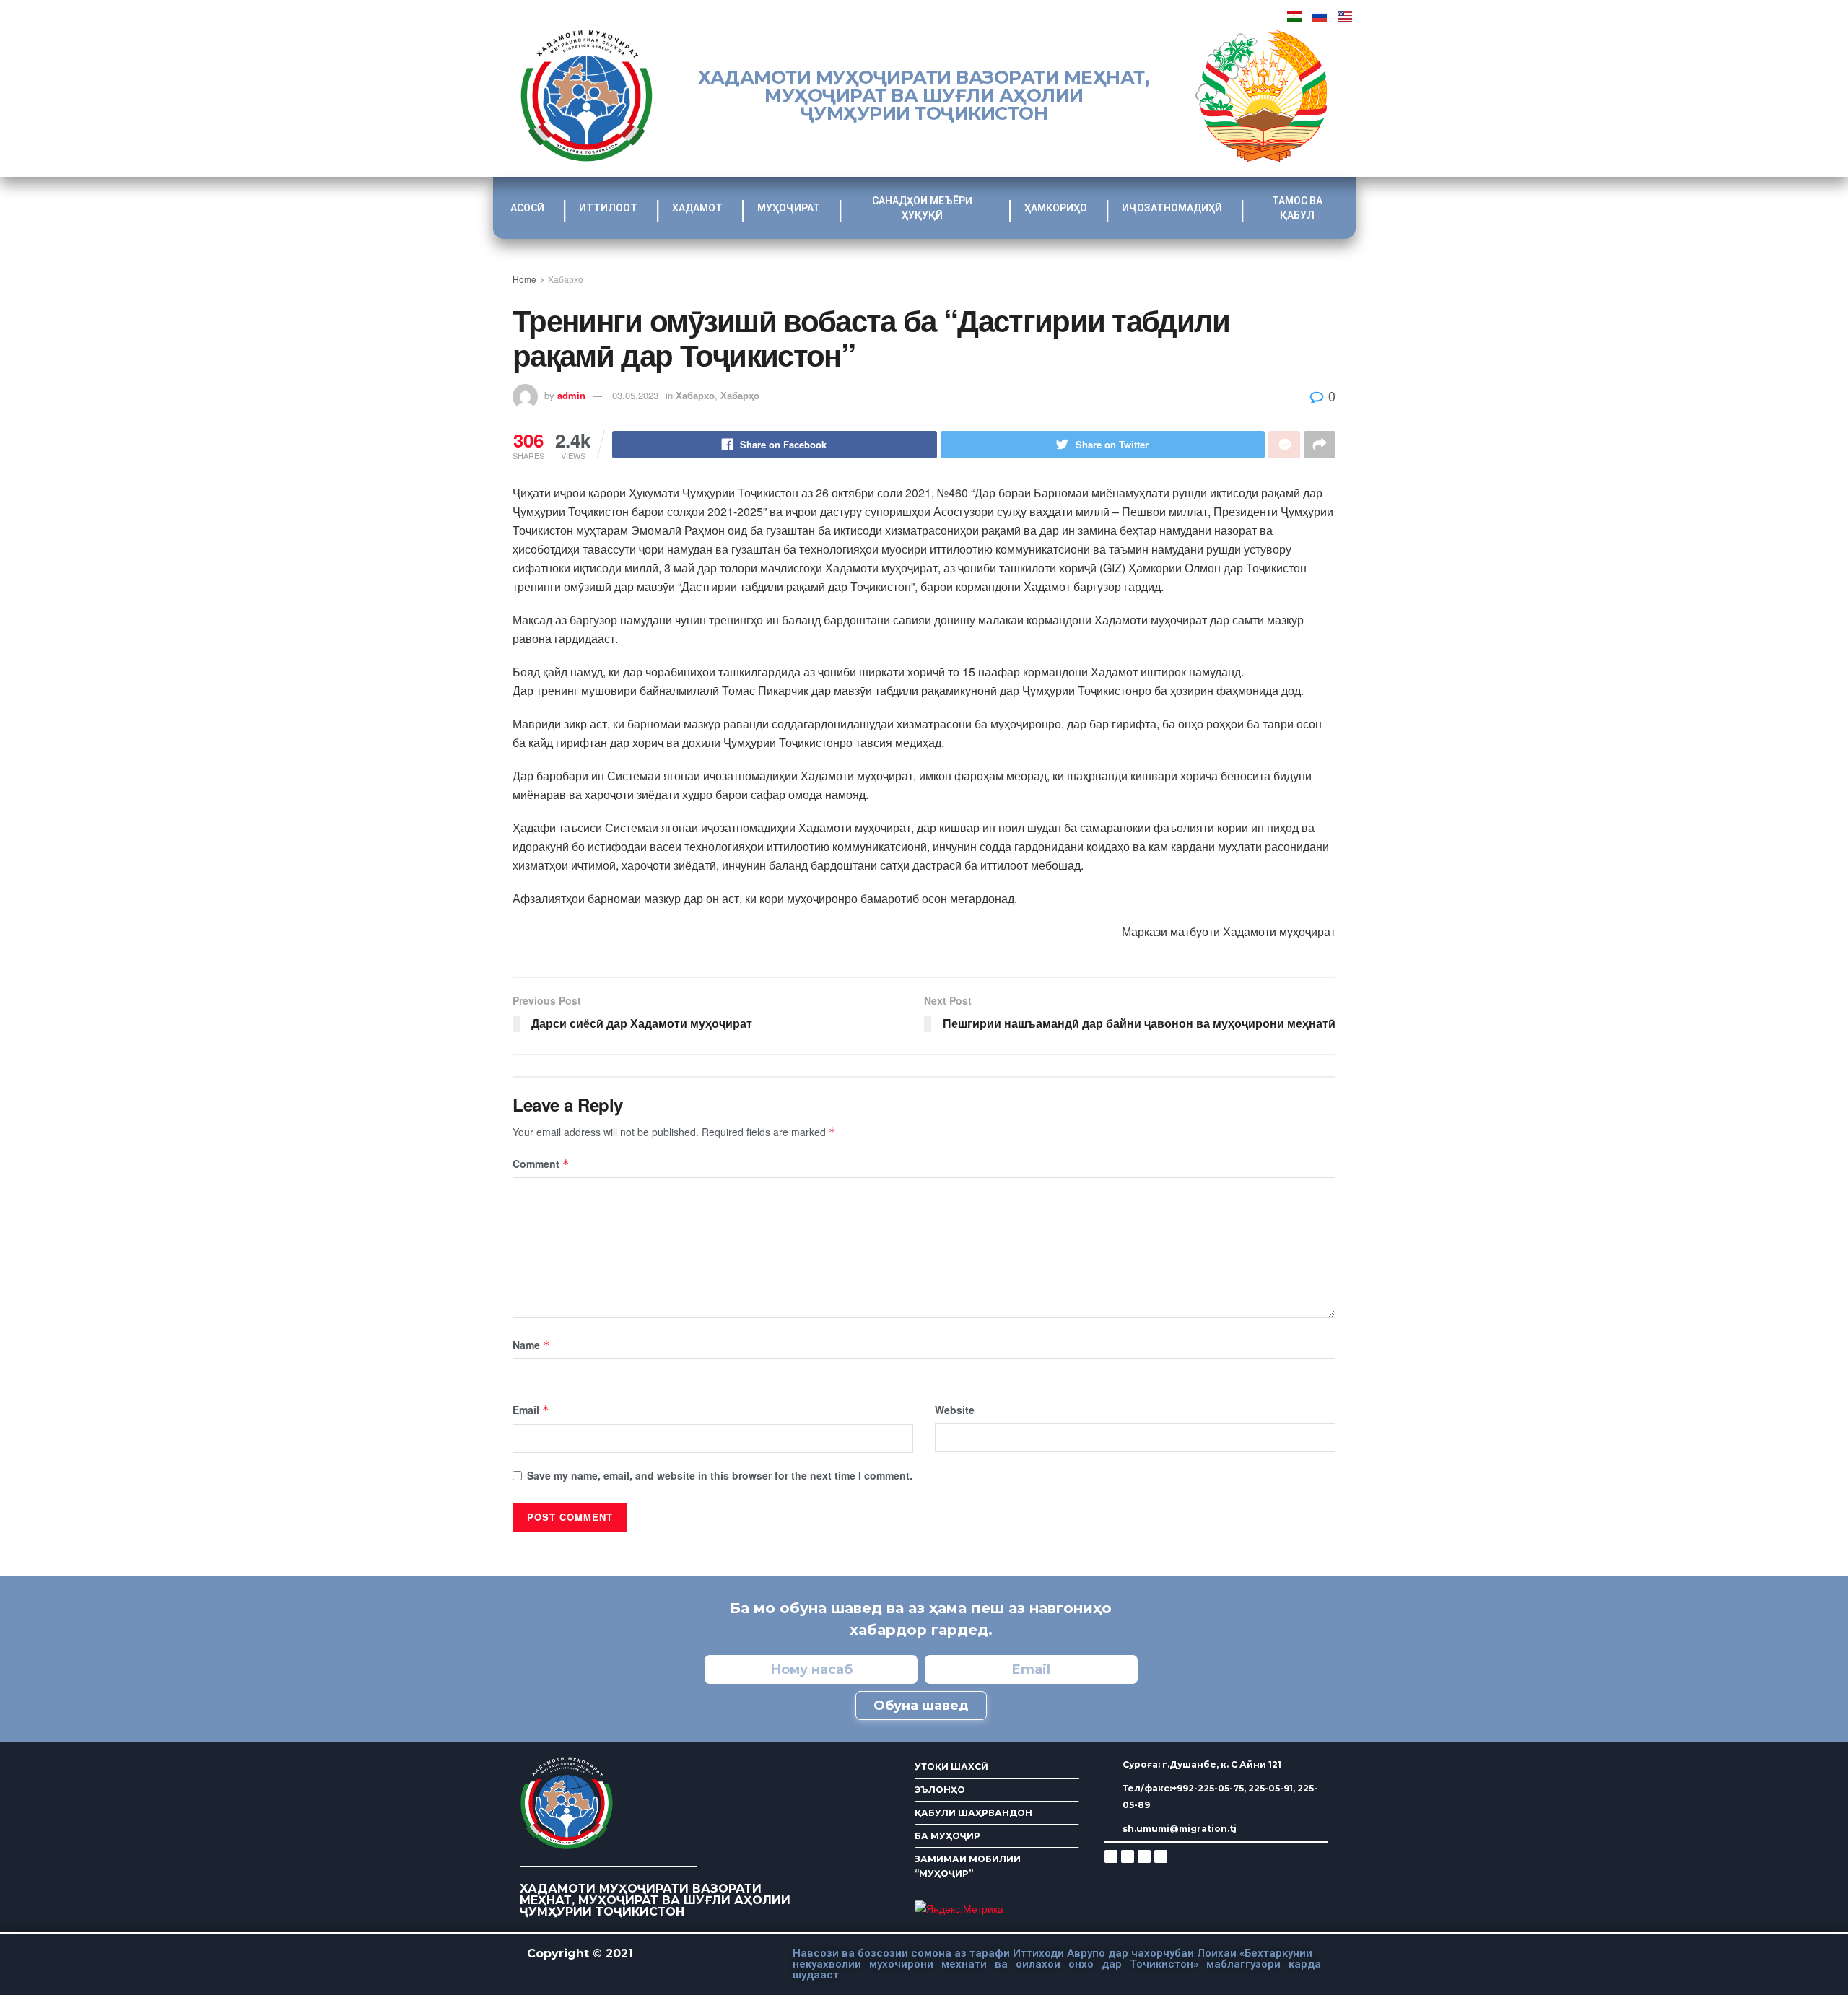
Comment (541, 1164)
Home (524, 279)
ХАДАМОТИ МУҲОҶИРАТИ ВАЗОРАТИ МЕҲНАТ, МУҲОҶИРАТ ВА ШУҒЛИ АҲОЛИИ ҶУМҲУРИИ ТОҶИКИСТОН (924, 95)
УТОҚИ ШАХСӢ (951, 1767)
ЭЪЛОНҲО (940, 1790)
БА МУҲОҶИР (947, 1836)
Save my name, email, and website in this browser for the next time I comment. (720, 1475)
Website (955, 1410)
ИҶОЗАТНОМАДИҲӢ (1172, 208)
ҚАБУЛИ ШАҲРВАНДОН (973, 1813)
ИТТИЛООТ (608, 208)
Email (531, 1410)
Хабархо (566, 279)
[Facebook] (1128, 1856)
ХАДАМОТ (697, 208)
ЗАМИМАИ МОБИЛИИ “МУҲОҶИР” (968, 1866)
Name (531, 1345)
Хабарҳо (740, 395)
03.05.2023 (635, 395)
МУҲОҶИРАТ (789, 208)
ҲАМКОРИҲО (1056, 208)
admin (571, 395)
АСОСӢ (527, 208)
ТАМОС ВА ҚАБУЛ (1297, 208)
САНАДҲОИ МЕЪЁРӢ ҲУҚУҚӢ (922, 208)
